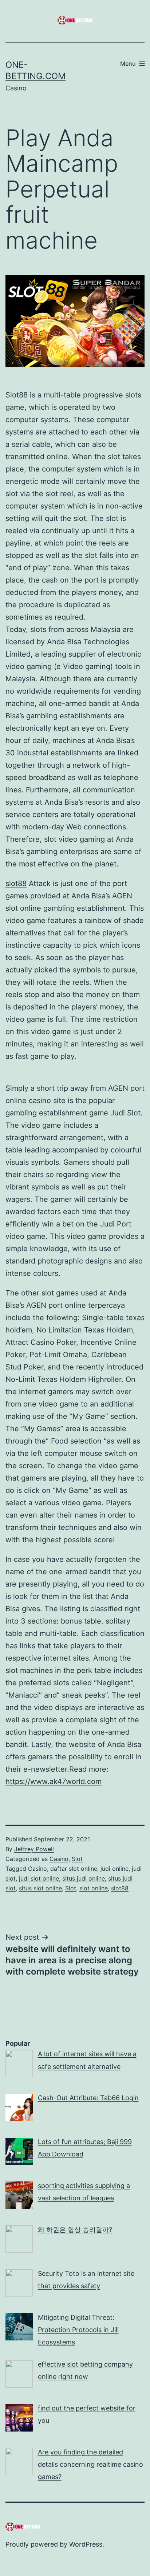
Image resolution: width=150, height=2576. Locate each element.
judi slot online (39, 1878)
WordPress (86, 2544)
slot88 (16, 883)
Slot (77, 1859)
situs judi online (84, 1878)
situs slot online (40, 1888)
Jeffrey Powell (34, 1849)
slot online (94, 1888)
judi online (115, 1869)
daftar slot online (74, 1869)
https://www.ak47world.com (54, 1781)
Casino (59, 1859)
